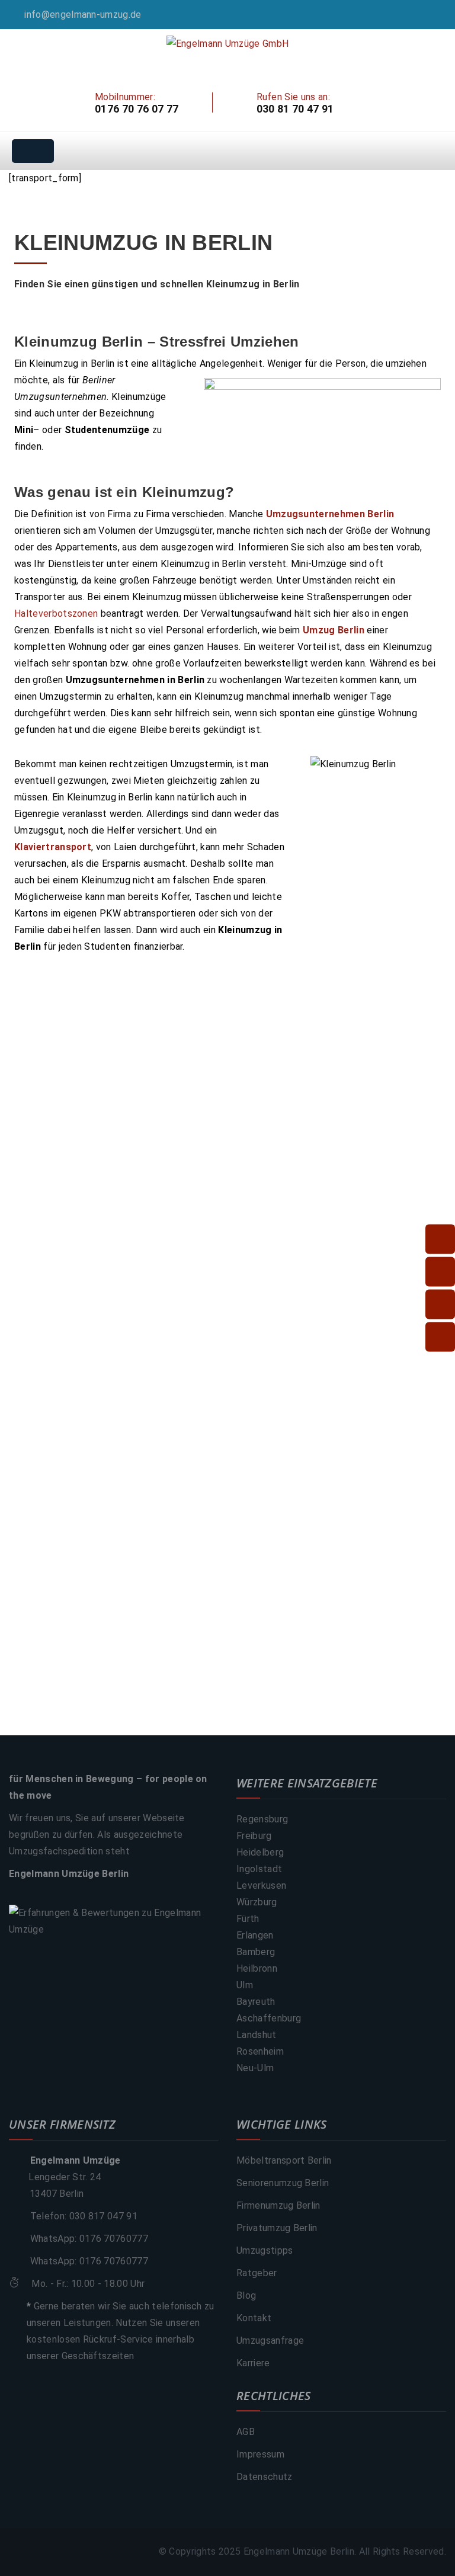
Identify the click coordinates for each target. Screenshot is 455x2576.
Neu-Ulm (255, 2068)
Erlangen (255, 1935)
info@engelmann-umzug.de (83, 15)
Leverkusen (261, 1885)
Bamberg (256, 1952)
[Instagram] (443, 15)
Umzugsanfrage (270, 2340)
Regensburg (262, 1819)
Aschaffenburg (269, 2018)
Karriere (253, 2363)
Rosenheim (260, 2051)
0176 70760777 (114, 2239)
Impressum (260, 2454)
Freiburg (254, 1836)
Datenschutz (265, 2477)
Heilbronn (257, 1968)
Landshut (257, 2035)
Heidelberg (260, 1852)
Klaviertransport (53, 847)
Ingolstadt (259, 1869)
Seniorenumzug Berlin (283, 2183)
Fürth (248, 1919)
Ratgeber (257, 2273)
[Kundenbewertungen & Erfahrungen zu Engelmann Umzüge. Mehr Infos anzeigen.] (114, 1921)
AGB (246, 2432)
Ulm (245, 1985)
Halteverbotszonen (56, 613)
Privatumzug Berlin (277, 2228)
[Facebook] (427, 15)
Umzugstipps (265, 2250)
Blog (246, 2295)
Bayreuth (256, 2002)
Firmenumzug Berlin (278, 2205)
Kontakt (254, 2318)
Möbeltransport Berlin (284, 2160)
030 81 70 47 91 (295, 109)
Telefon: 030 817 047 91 (84, 2216)
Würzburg (257, 1902)
